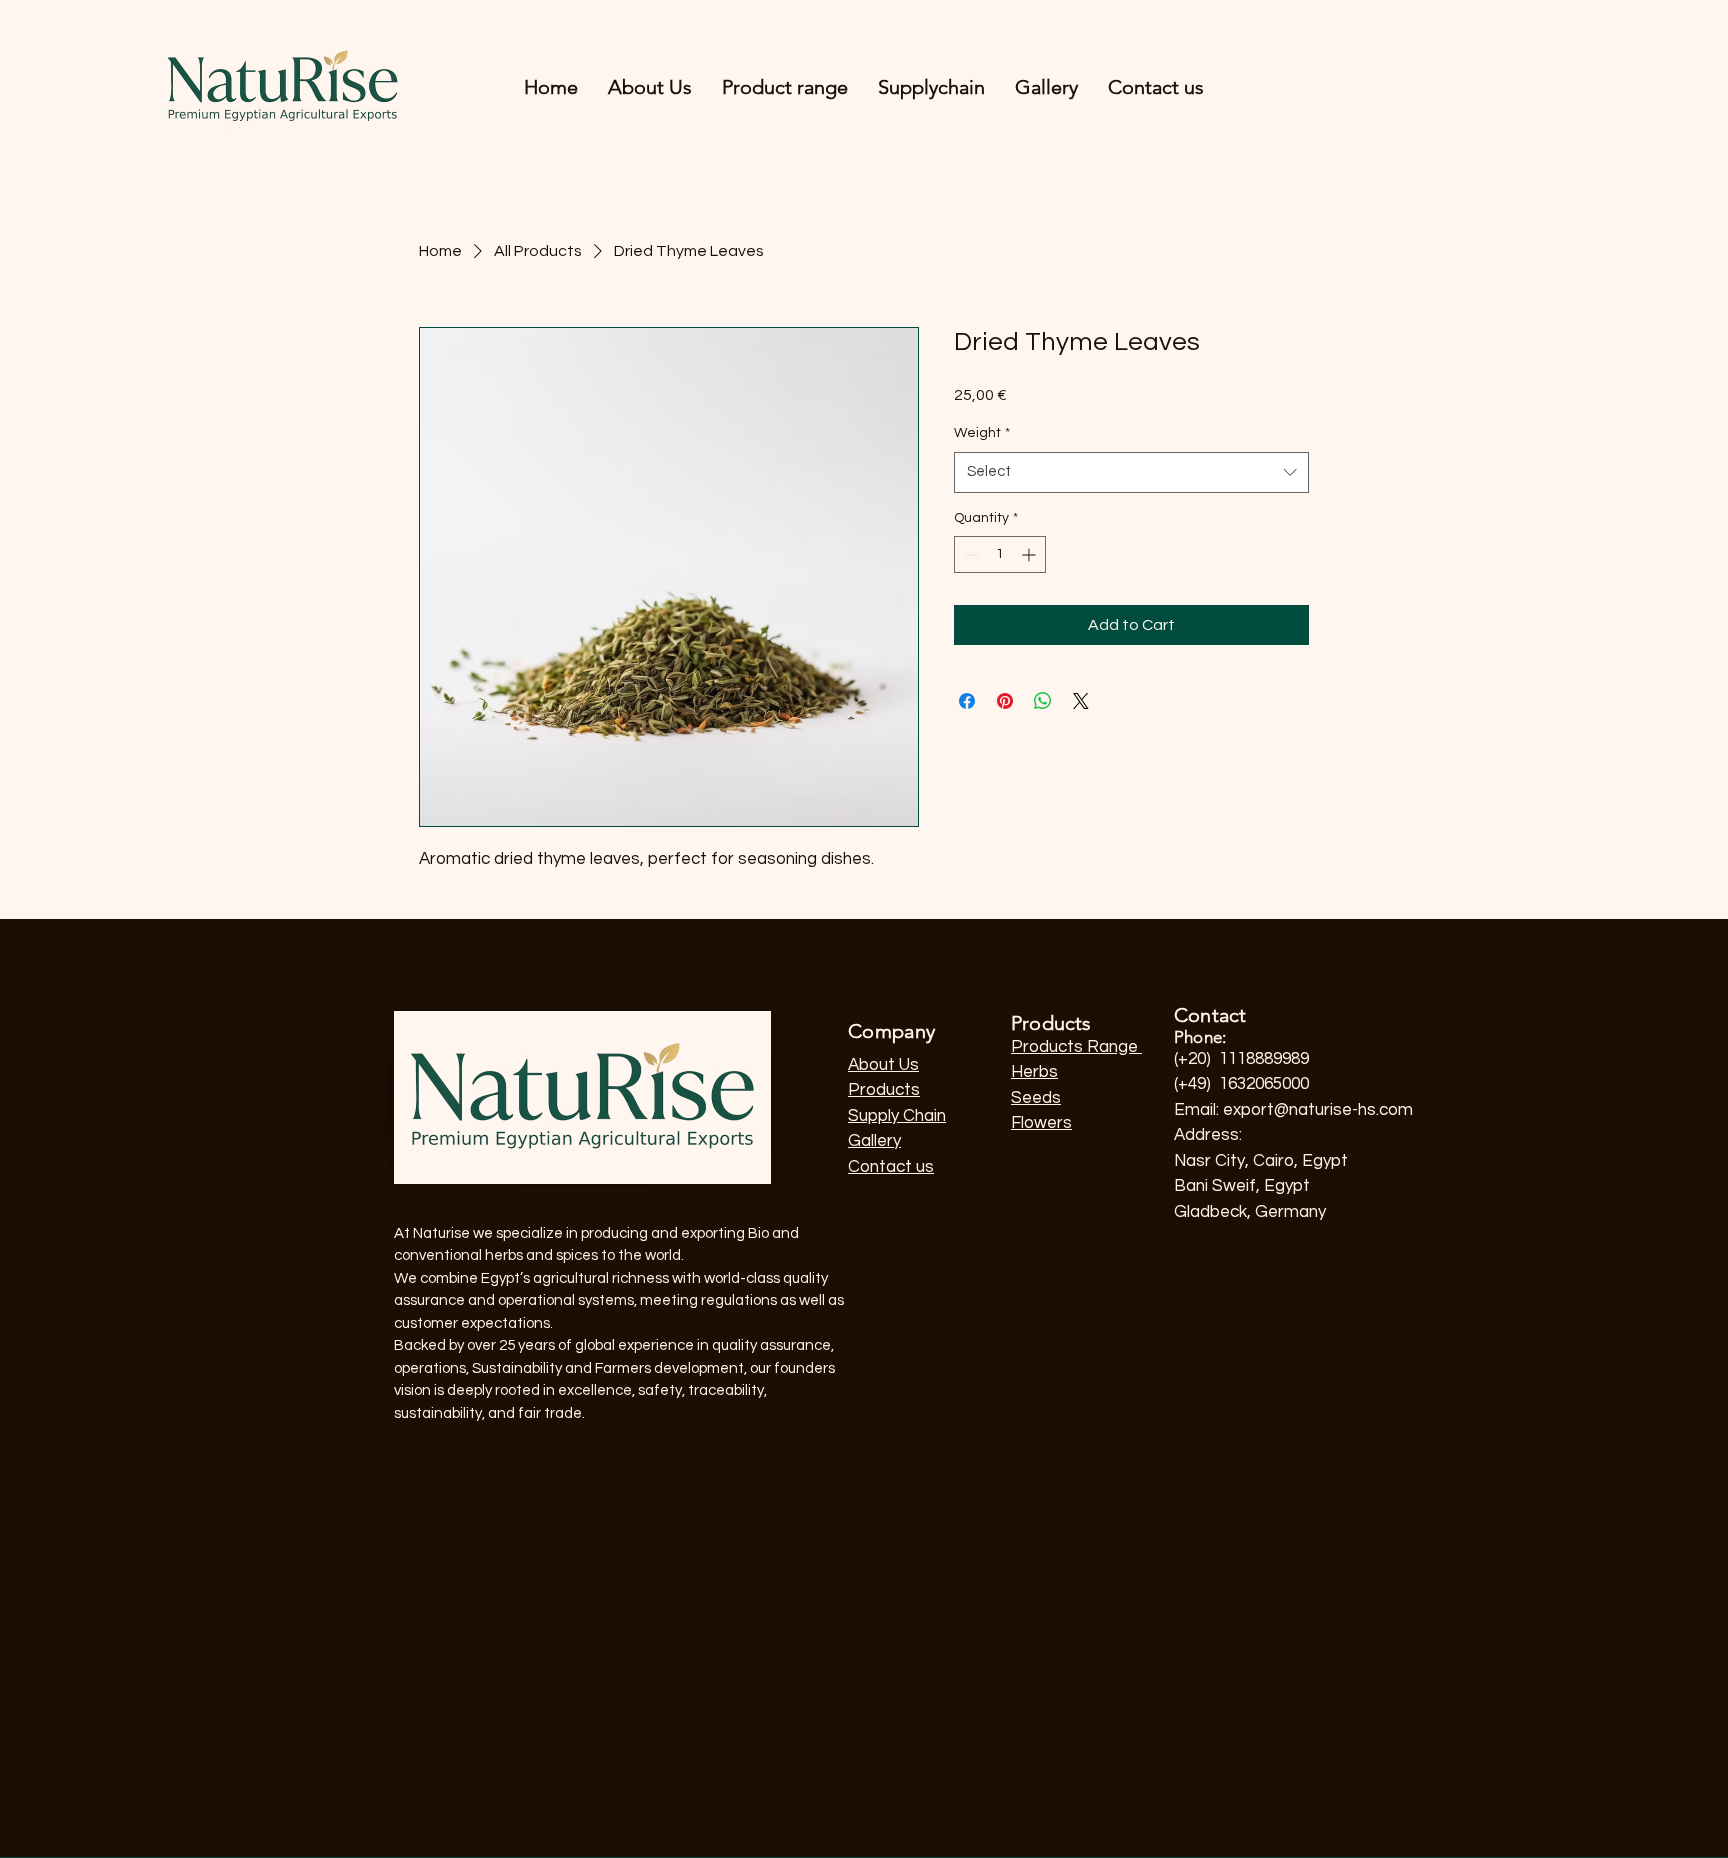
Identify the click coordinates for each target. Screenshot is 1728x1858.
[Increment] (1030, 554)
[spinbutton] (1000, 554)
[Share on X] (1081, 701)
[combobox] (1131, 472)
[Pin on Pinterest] (1005, 701)
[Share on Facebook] (967, 701)
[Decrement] (969, 554)
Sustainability (930, 1192)
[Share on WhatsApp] (1043, 701)
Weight (982, 433)
